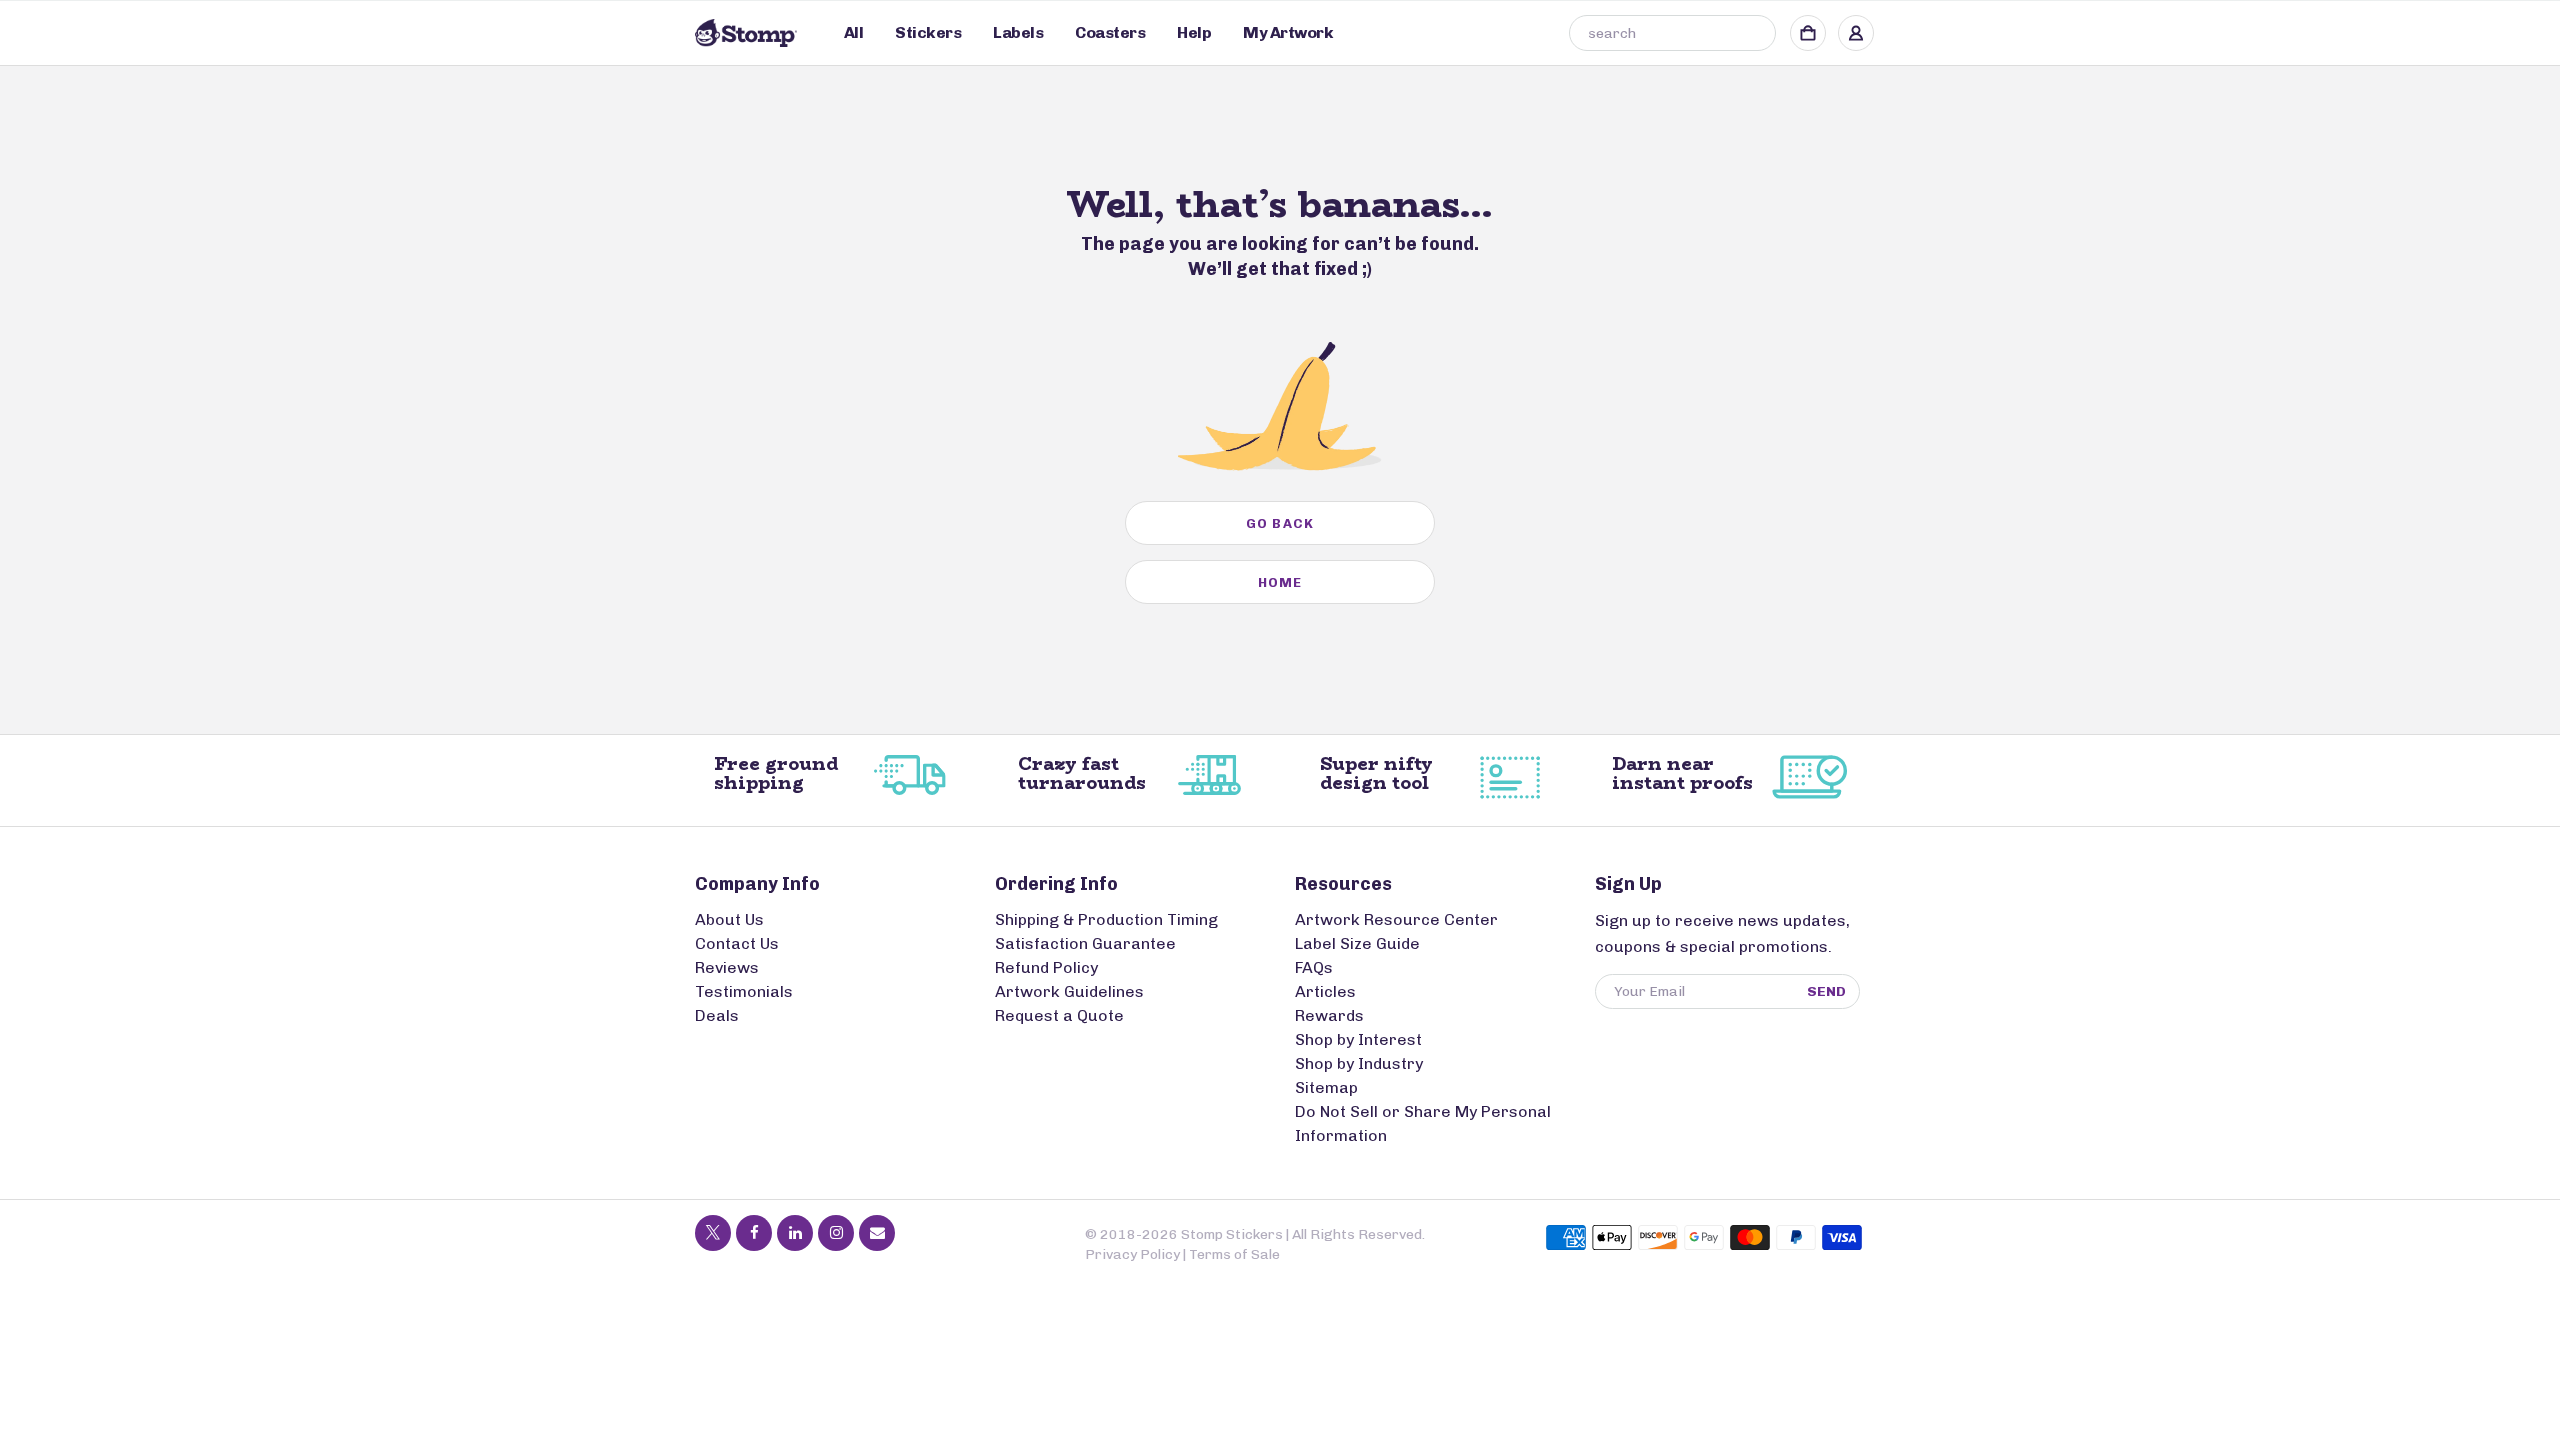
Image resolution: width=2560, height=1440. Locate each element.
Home (1280, 582)
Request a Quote (1059, 1015)
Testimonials (744, 991)
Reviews (727, 967)
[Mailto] (877, 1233)
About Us (729, 919)
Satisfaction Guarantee (1085, 943)
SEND (1826, 991)
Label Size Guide (1357, 943)
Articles (1325, 991)
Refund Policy (1046, 967)
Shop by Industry (1359, 1063)
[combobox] (1672, 33)
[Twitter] (713, 1233)
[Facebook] (754, 1233)
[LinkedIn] (795, 1233)
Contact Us (737, 943)
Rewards (1329, 1015)
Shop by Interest (1358, 1039)
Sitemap (1326, 1087)
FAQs (1314, 967)
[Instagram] (836, 1233)
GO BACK (1279, 523)
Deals (717, 1015)
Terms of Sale (1234, 1254)
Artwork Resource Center (1396, 919)
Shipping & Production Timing (1106, 919)
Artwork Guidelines (1069, 991)
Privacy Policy (1132, 1254)
